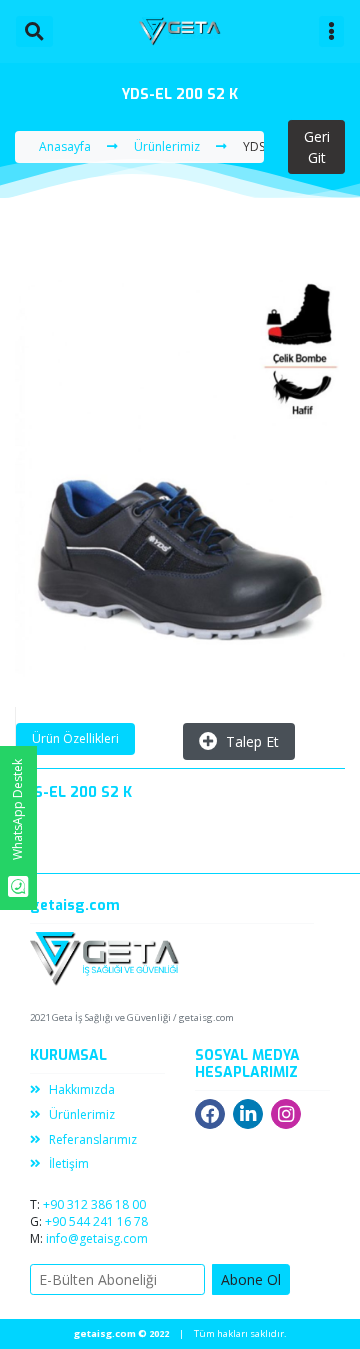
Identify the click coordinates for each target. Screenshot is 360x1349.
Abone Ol (251, 1279)
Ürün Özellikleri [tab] (75, 738)
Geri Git (317, 147)
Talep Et (252, 741)
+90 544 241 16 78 (96, 1221)
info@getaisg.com (97, 1238)
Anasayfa (65, 146)
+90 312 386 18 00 (94, 1204)
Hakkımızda (82, 1089)
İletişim (69, 1163)
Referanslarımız (93, 1139)
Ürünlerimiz (82, 1114)
